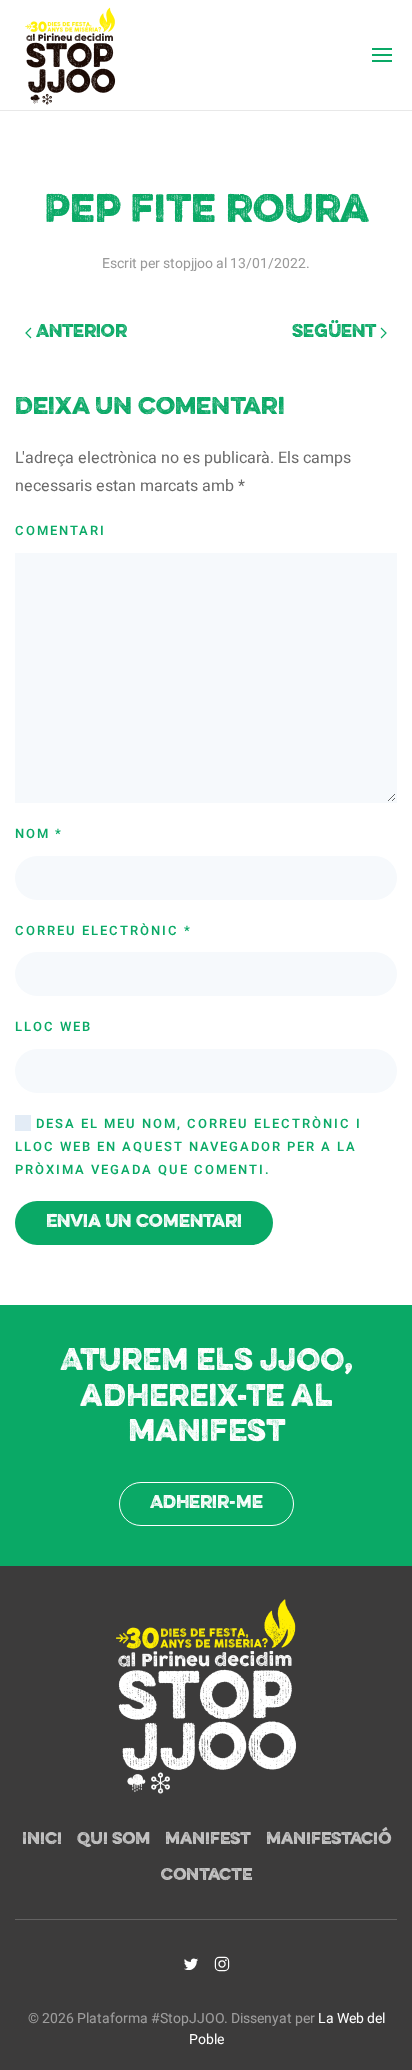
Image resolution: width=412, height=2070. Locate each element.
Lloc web (53, 1026)
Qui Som (113, 1840)
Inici (42, 1840)
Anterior (79, 332)
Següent (336, 332)
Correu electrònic (103, 930)
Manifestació (328, 1840)
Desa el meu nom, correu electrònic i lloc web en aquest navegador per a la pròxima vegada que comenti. (188, 1146)
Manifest (208, 1840)
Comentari (60, 530)
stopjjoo (188, 263)
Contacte (206, 1876)
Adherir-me (206, 1503)
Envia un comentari (144, 1222)
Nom (39, 833)
